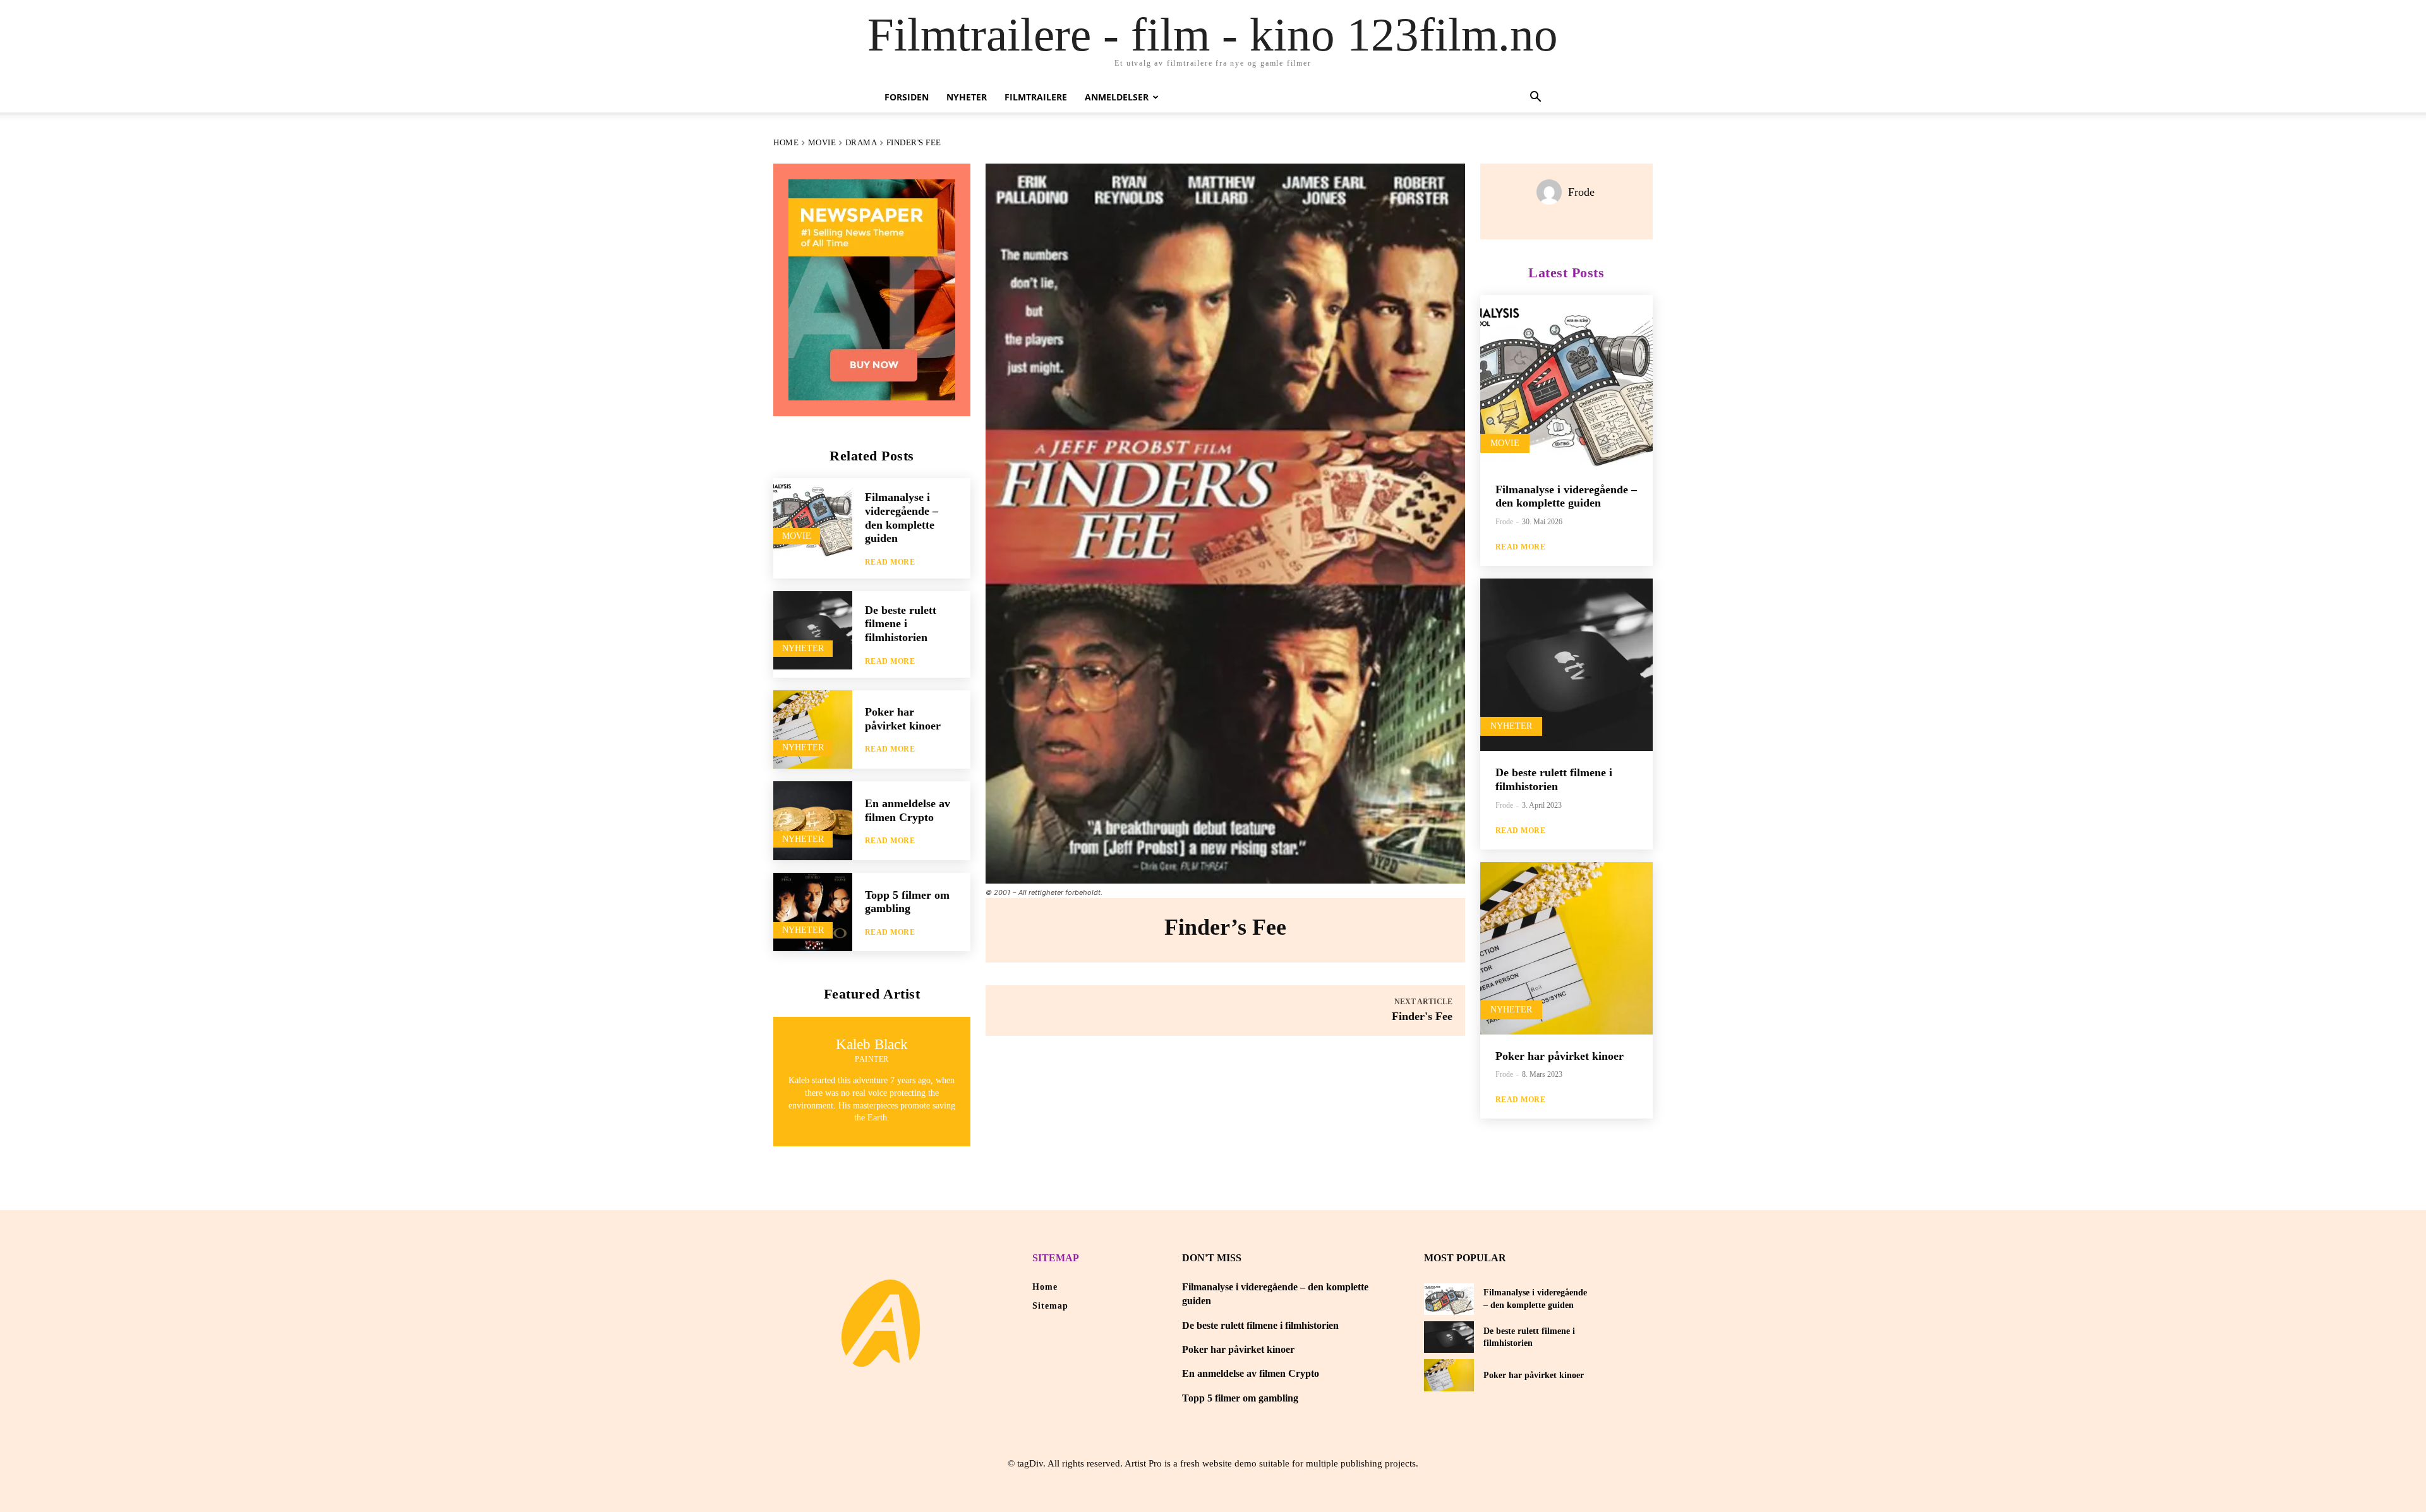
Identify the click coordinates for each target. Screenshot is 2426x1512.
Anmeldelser (1117, 97)
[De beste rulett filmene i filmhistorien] (813, 631)
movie (822, 142)
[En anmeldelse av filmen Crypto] (813, 821)
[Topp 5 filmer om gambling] (813, 912)
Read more (890, 562)
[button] (1535, 98)
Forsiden (907, 97)
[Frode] (1552, 192)
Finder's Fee (1422, 1016)
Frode (1581, 192)
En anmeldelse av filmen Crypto (1251, 1373)
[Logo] (881, 1323)
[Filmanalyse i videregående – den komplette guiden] (813, 518)
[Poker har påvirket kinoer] (813, 730)
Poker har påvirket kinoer (903, 719)
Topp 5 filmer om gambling (907, 902)
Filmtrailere (1036, 97)
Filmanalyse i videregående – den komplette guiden (1566, 496)
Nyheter (967, 97)
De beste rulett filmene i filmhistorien (901, 624)
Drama (861, 142)
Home (786, 142)
